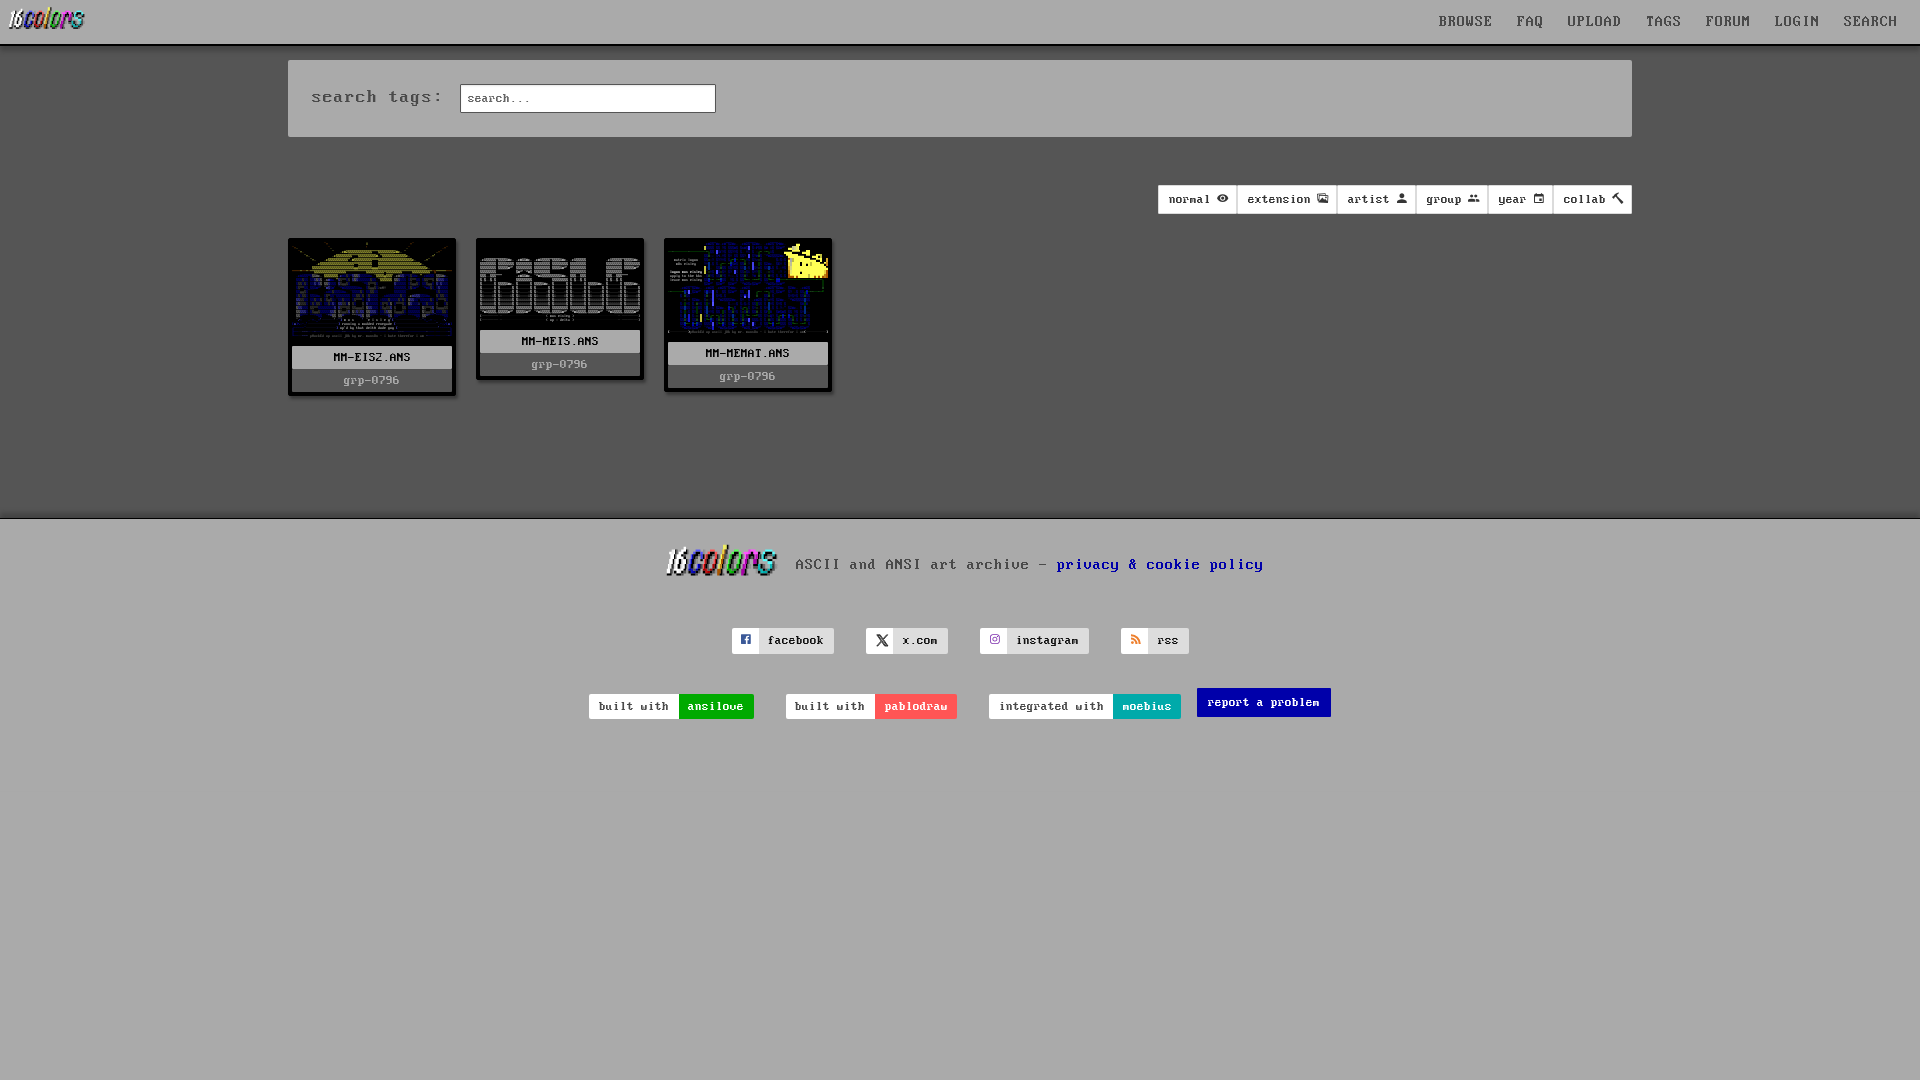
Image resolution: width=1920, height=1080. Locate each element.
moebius (1147, 706)
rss (1168, 640)
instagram (1047, 640)
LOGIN (1797, 22)
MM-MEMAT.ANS (748, 353)
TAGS (1664, 22)
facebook (796, 640)
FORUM (1728, 22)
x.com (920, 640)
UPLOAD (1595, 22)
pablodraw (916, 706)
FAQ (1530, 22)
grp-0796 (372, 380)
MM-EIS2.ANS (372, 357)
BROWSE (1466, 22)
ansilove (716, 706)
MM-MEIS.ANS (560, 341)
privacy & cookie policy (1160, 565)
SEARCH (1871, 22)
